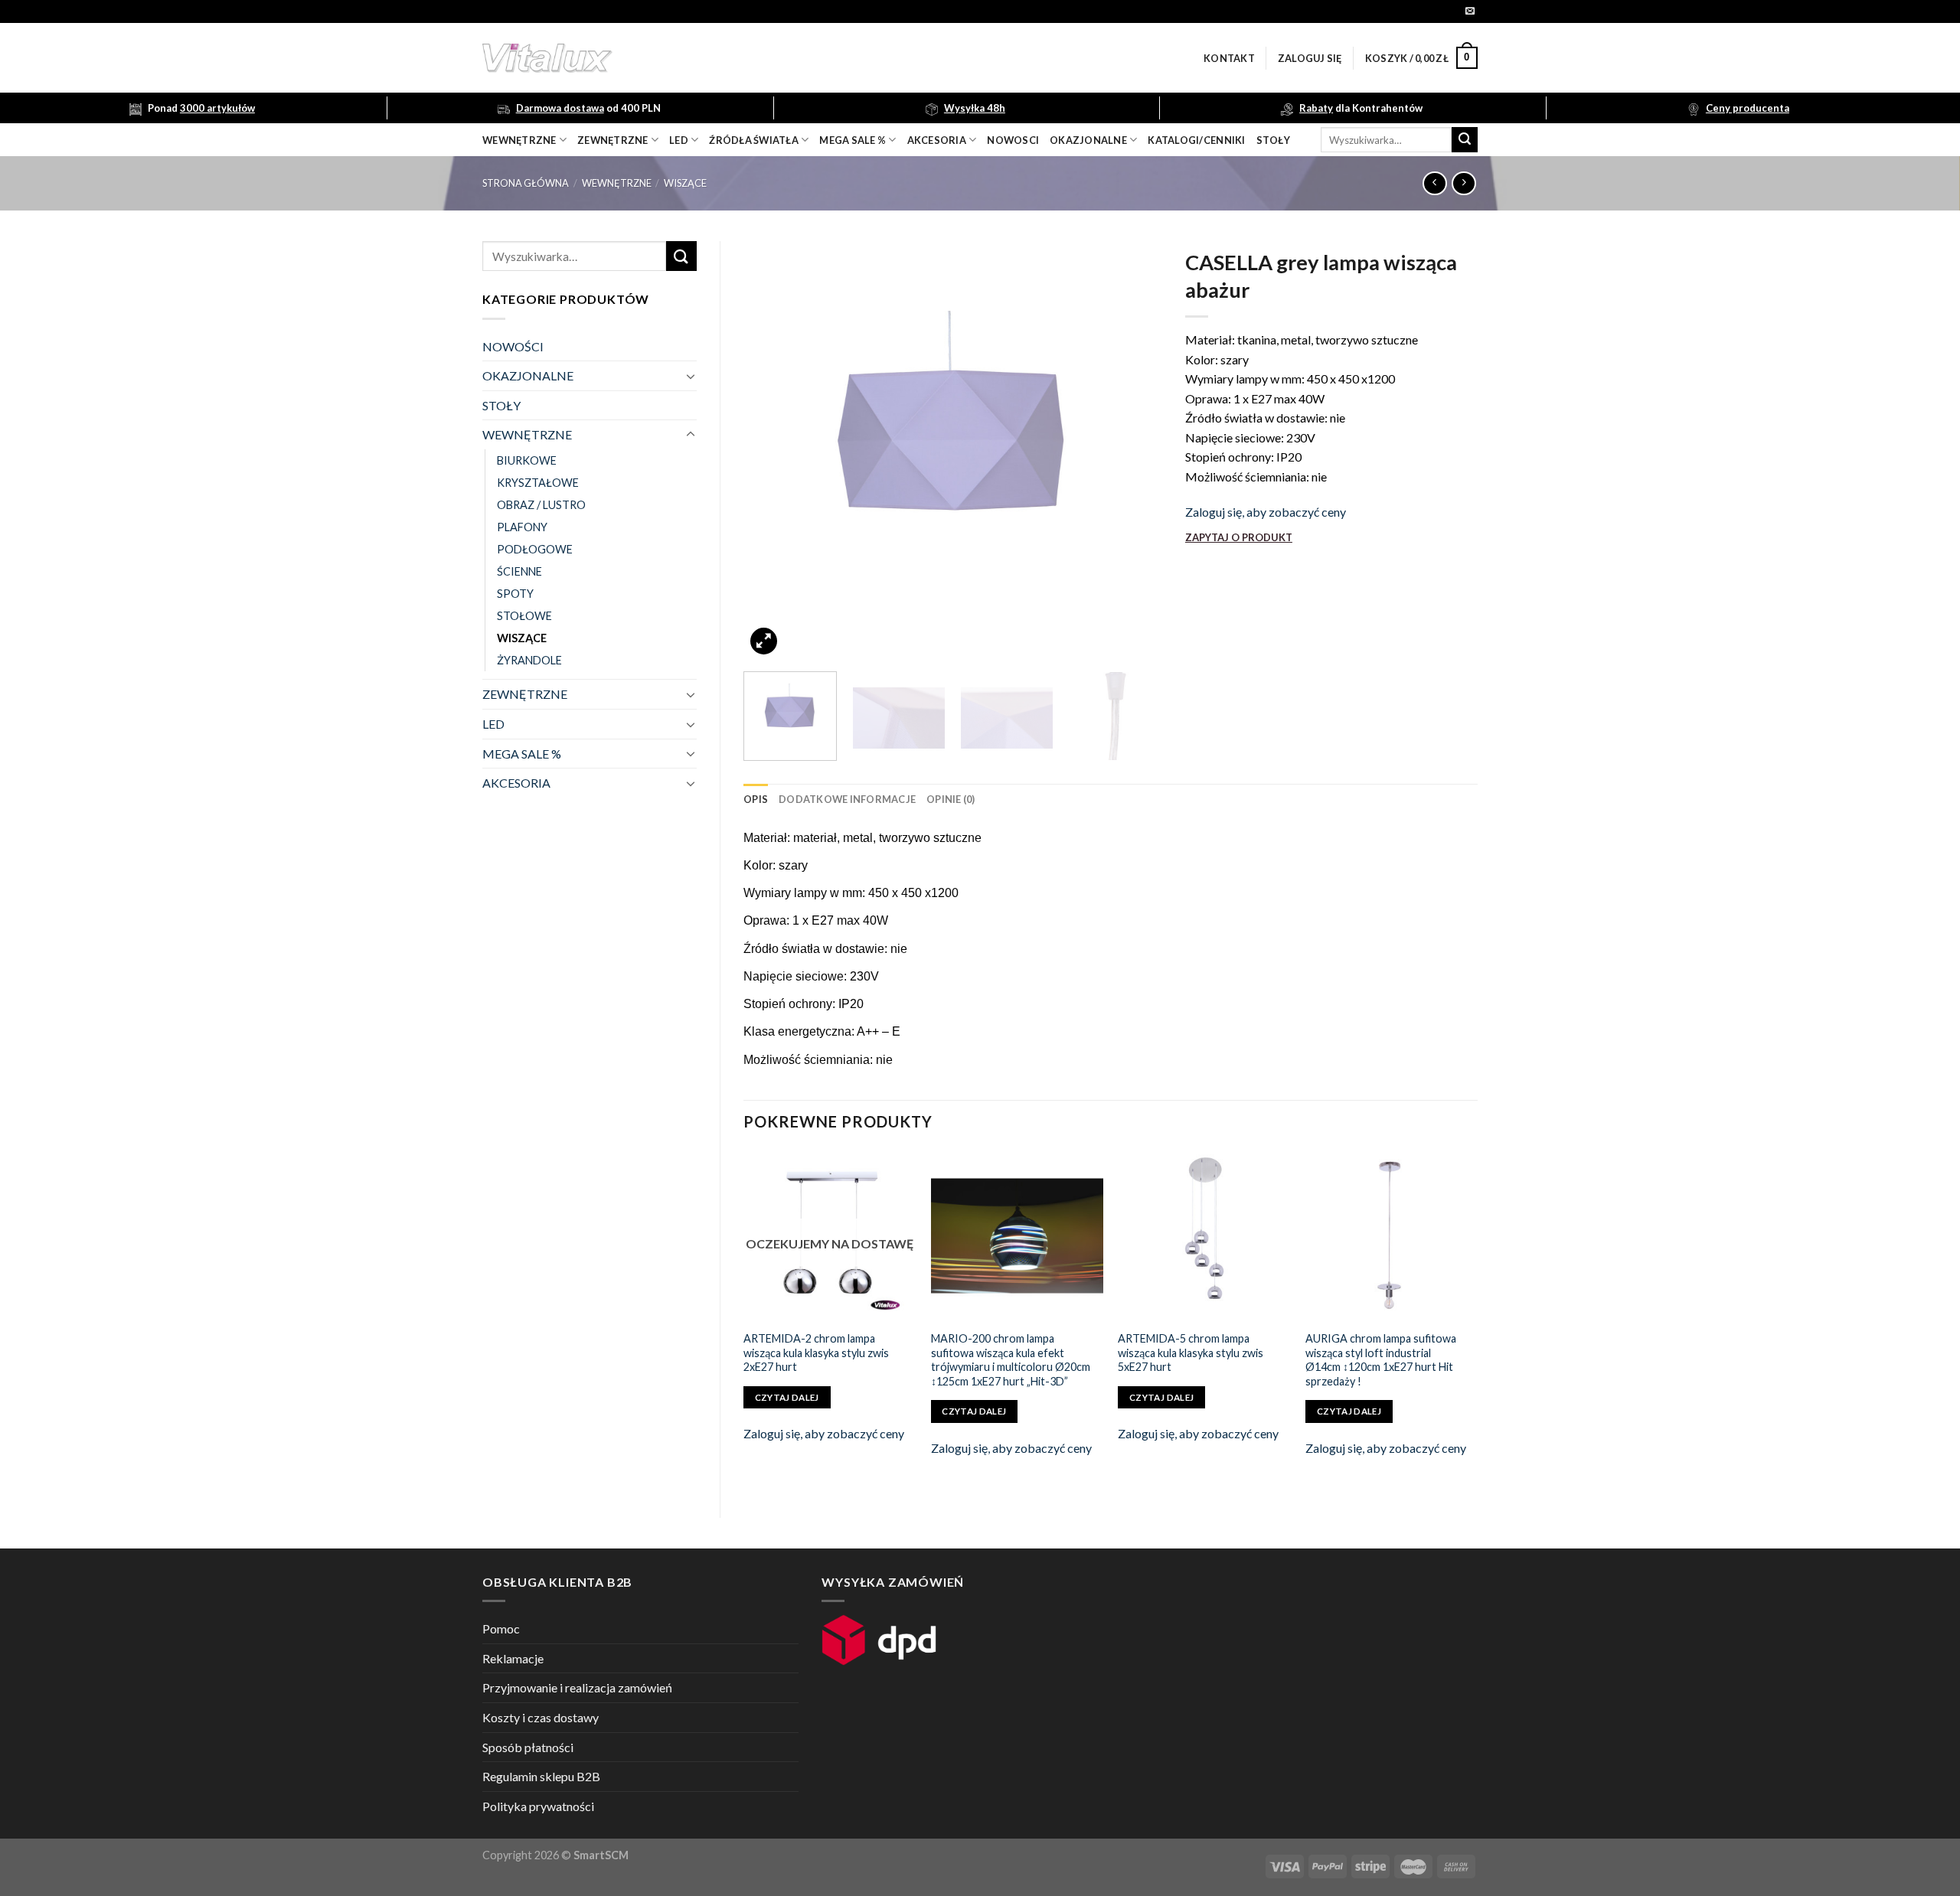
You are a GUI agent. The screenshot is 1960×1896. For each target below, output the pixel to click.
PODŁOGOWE (535, 549)
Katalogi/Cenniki (1196, 140)
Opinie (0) (951, 799)
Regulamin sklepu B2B (541, 1776)
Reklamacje (513, 1658)
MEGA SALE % (522, 754)
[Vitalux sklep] (750, 58)
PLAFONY (522, 527)
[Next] (1135, 450)
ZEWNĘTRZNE (525, 694)
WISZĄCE (685, 183)
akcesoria (937, 140)
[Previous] (771, 450)
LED (679, 140)
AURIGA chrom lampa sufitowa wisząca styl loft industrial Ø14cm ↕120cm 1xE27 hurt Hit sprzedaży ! (1381, 1360)
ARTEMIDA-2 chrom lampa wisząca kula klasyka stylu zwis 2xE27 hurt (816, 1353)
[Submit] (1465, 140)
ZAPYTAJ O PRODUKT (1239, 537)
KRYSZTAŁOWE (538, 483)
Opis (756, 799)
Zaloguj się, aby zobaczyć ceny (1266, 512)
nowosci (1013, 140)
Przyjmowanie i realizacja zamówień (577, 1687)
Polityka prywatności (538, 1806)
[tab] (756, 799)
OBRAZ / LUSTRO (541, 505)
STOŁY (501, 405)
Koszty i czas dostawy (541, 1717)
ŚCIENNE (519, 571)
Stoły (1273, 140)
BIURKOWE (527, 460)
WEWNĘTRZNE (617, 183)
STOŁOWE (524, 616)
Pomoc (501, 1628)
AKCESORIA (516, 783)
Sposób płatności (528, 1747)
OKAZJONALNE (1088, 140)
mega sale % (853, 140)
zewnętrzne (613, 140)
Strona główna (526, 183)
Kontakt (1229, 58)
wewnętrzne (519, 140)
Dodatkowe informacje (847, 799)
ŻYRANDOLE (529, 660)
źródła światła (754, 140)
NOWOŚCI (513, 346)
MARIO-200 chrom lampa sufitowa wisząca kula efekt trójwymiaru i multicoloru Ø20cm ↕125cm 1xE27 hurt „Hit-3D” (1011, 1360)
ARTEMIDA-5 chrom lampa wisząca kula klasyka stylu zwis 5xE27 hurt (1191, 1353)
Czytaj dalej (787, 1397)
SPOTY (515, 594)
